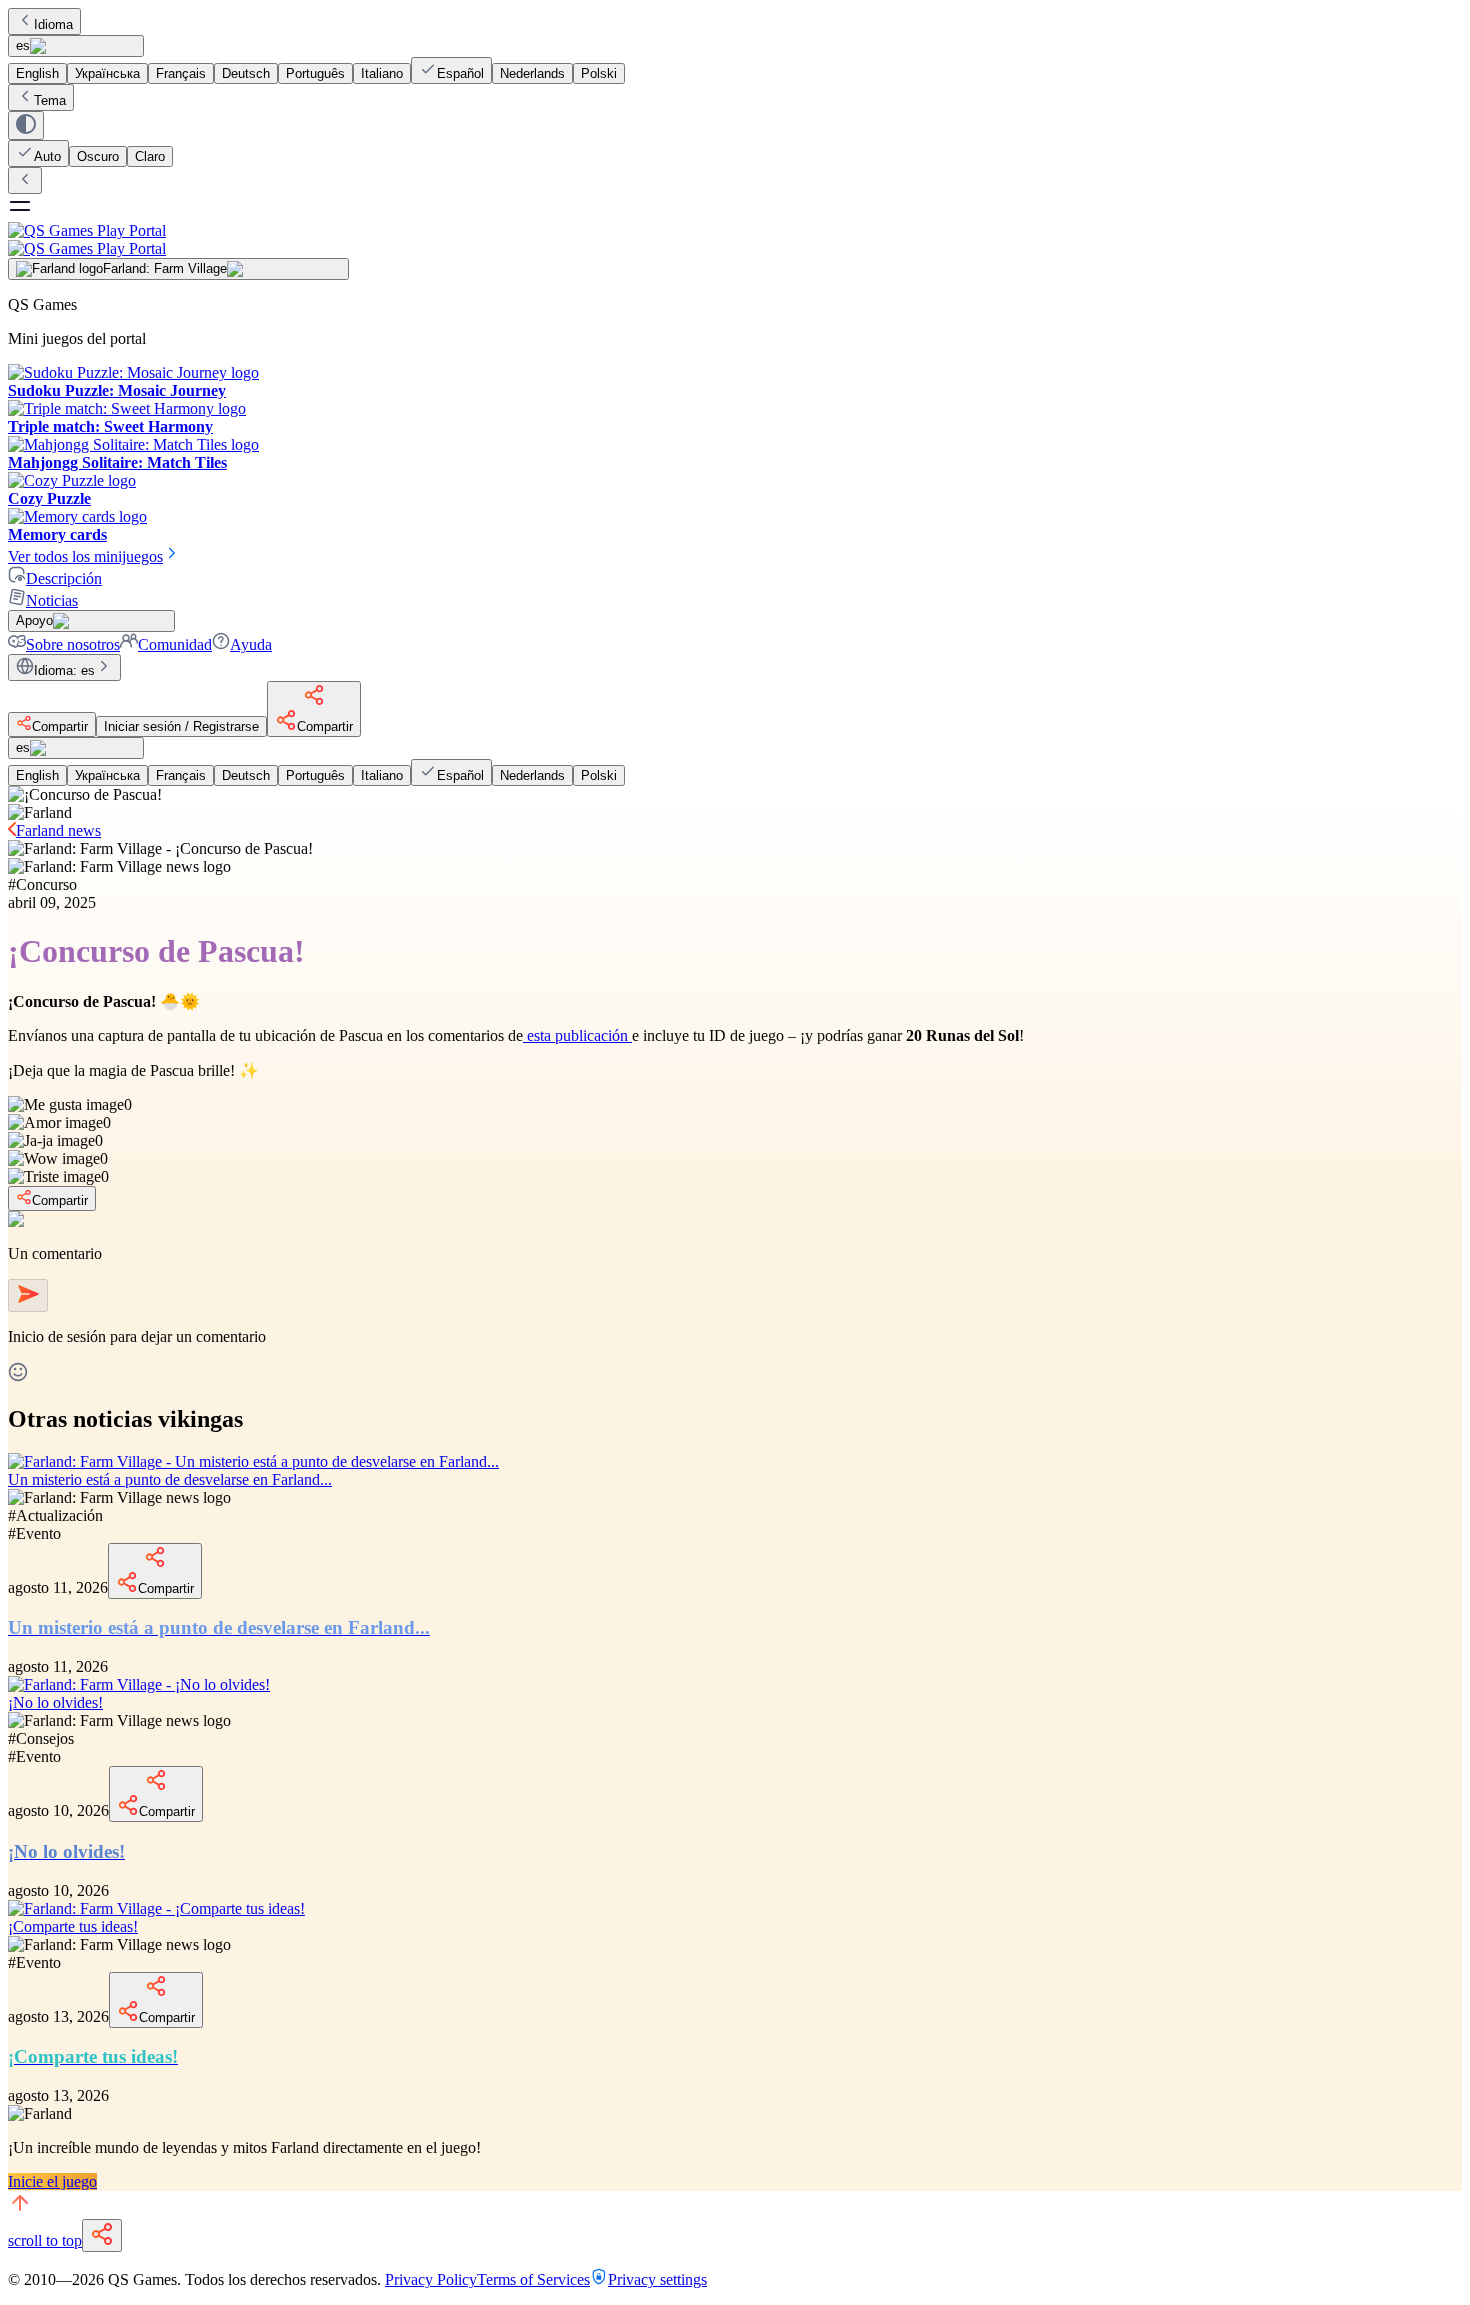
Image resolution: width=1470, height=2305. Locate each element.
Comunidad (175, 644)
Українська (107, 73)
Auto (47, 156)
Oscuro (98, 156)
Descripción (64, 578)
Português (315, 73)
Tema (50, 100)
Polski (599, 73)
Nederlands (532, 73)
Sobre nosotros (73, 644)
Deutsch (246, 73)
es (23, 45)
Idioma (53, 24)
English (37, 73)
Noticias (52, 600)
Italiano (382, 73)
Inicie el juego (52, 2181)
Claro (150, 156)
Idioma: (64, 670)
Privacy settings (657, 2279)
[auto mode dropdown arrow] (26, 125)
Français (181, 73)
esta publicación (577, 1035)
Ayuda (251, 644)
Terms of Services (533, 2279)
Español (460, 73)
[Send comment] (28, 1295)
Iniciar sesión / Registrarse (181, 726)
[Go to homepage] (735, 239)
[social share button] (102, 2235)
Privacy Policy (431, 2279)
